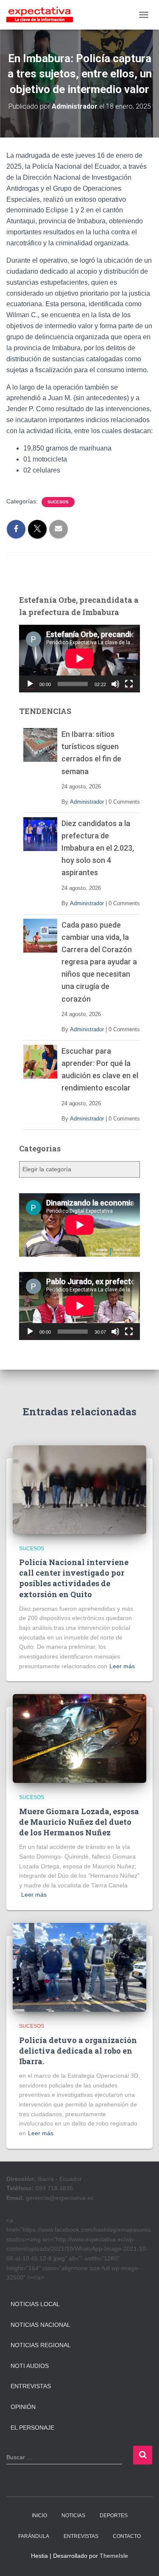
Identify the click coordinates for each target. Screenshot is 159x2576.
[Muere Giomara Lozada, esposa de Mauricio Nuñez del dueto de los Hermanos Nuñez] (79, 1738)
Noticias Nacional (40, 2325)
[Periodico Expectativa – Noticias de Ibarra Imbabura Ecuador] (43, 15)
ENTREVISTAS (81, 2536)
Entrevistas (31, 2386)
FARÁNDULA (34, 2536)
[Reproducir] (30, 684)
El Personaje (32, 2428)
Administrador (87, 802)
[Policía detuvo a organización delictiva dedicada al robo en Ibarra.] (79, 1967)
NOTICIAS (73, 2516)
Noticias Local (35, 2304)
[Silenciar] (115, 684)
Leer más (122, 1666)
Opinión (23, 2407)
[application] (79, 659)
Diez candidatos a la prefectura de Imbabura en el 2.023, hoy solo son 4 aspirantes (98, 848)
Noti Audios (30, 2366)
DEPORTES (114, 2516)
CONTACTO (127, 2536)
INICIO (39, 2516)
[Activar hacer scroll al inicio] (142, 2559)
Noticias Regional (41, 2345)
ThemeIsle (114, 2556)
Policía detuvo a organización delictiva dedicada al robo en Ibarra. (78, 2051)
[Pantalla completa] (129, 684)
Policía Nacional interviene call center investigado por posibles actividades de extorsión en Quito (74, 1578)
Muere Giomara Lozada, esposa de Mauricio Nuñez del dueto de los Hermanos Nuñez (79, 1822)
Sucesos (58, 502)
